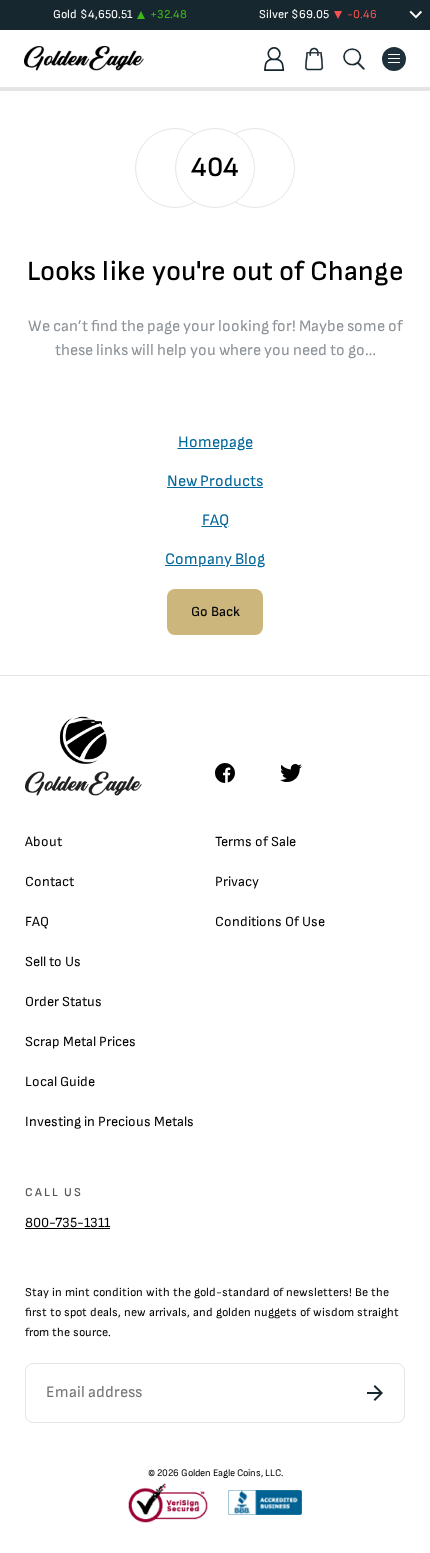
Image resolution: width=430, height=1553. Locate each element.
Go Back (215, 611)
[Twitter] (300, 773)
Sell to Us (53, 961)
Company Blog (215, 559)
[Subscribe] (375, 1393)
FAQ (215, 520)
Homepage (215, 442)
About (43, 841)
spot (75, 1312)
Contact (49, 881)
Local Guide (60, 1081)
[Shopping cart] (314, 59)
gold (205, 1292)
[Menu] (394, 59)
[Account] (274, 59)
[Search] (354, 59)
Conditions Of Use (270, 921)
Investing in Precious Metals (109, 1121)
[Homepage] (84, 58)
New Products (215, 481)
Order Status (63, 1001)
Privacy (237, 881)
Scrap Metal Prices (80, 1041)
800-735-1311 (67, 1222)
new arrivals (155, 1312)
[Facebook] (235, 773)
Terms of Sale (255, 841)
